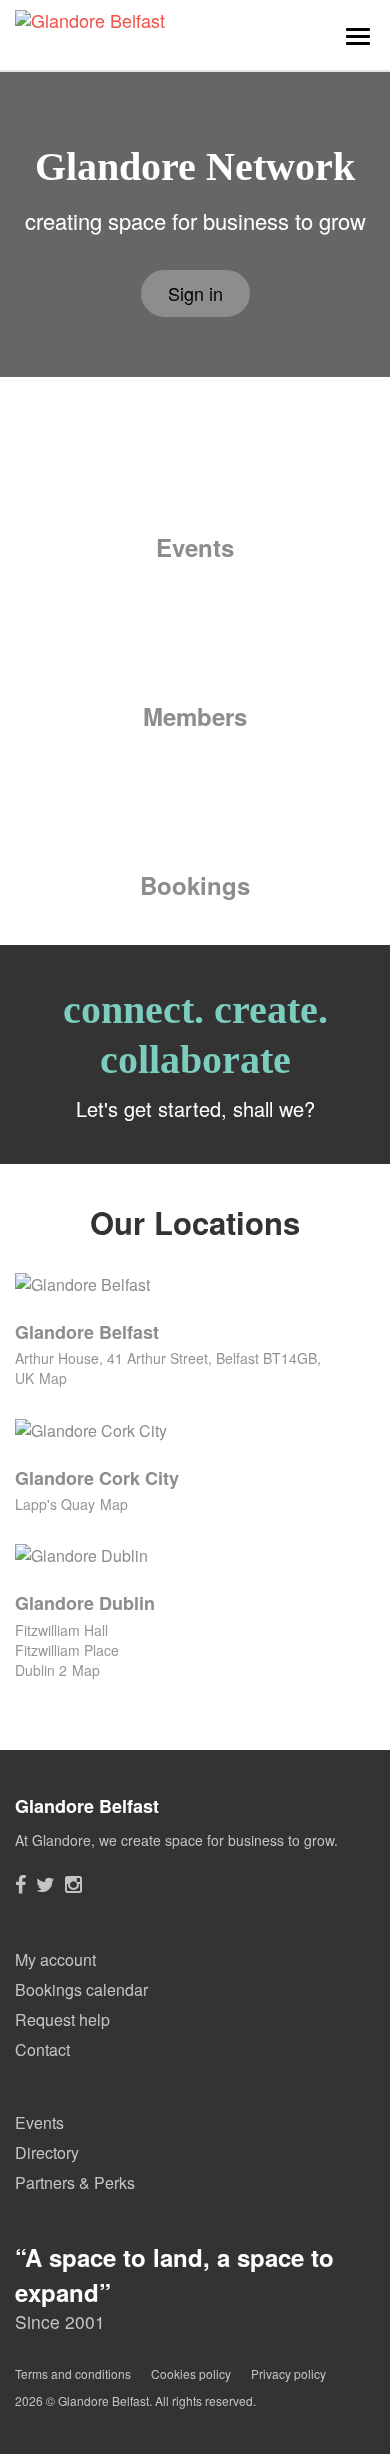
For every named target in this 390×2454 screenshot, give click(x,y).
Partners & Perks (75, 2182)
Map (53, 1378)
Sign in (195, 293)
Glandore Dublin (85, 1603)
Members (195, 716)
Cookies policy (191, 2373)
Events (195, 547)
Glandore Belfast (87, 1332)
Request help (62, 2019)
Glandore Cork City (97, 1478)
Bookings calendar (81, 1989)
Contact (42, 2049)
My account (55, 1959)
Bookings (195, 885)
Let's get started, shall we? (195, 1108)
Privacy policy (288, 2373)
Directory (47, 2152)
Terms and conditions (73, 2373)
